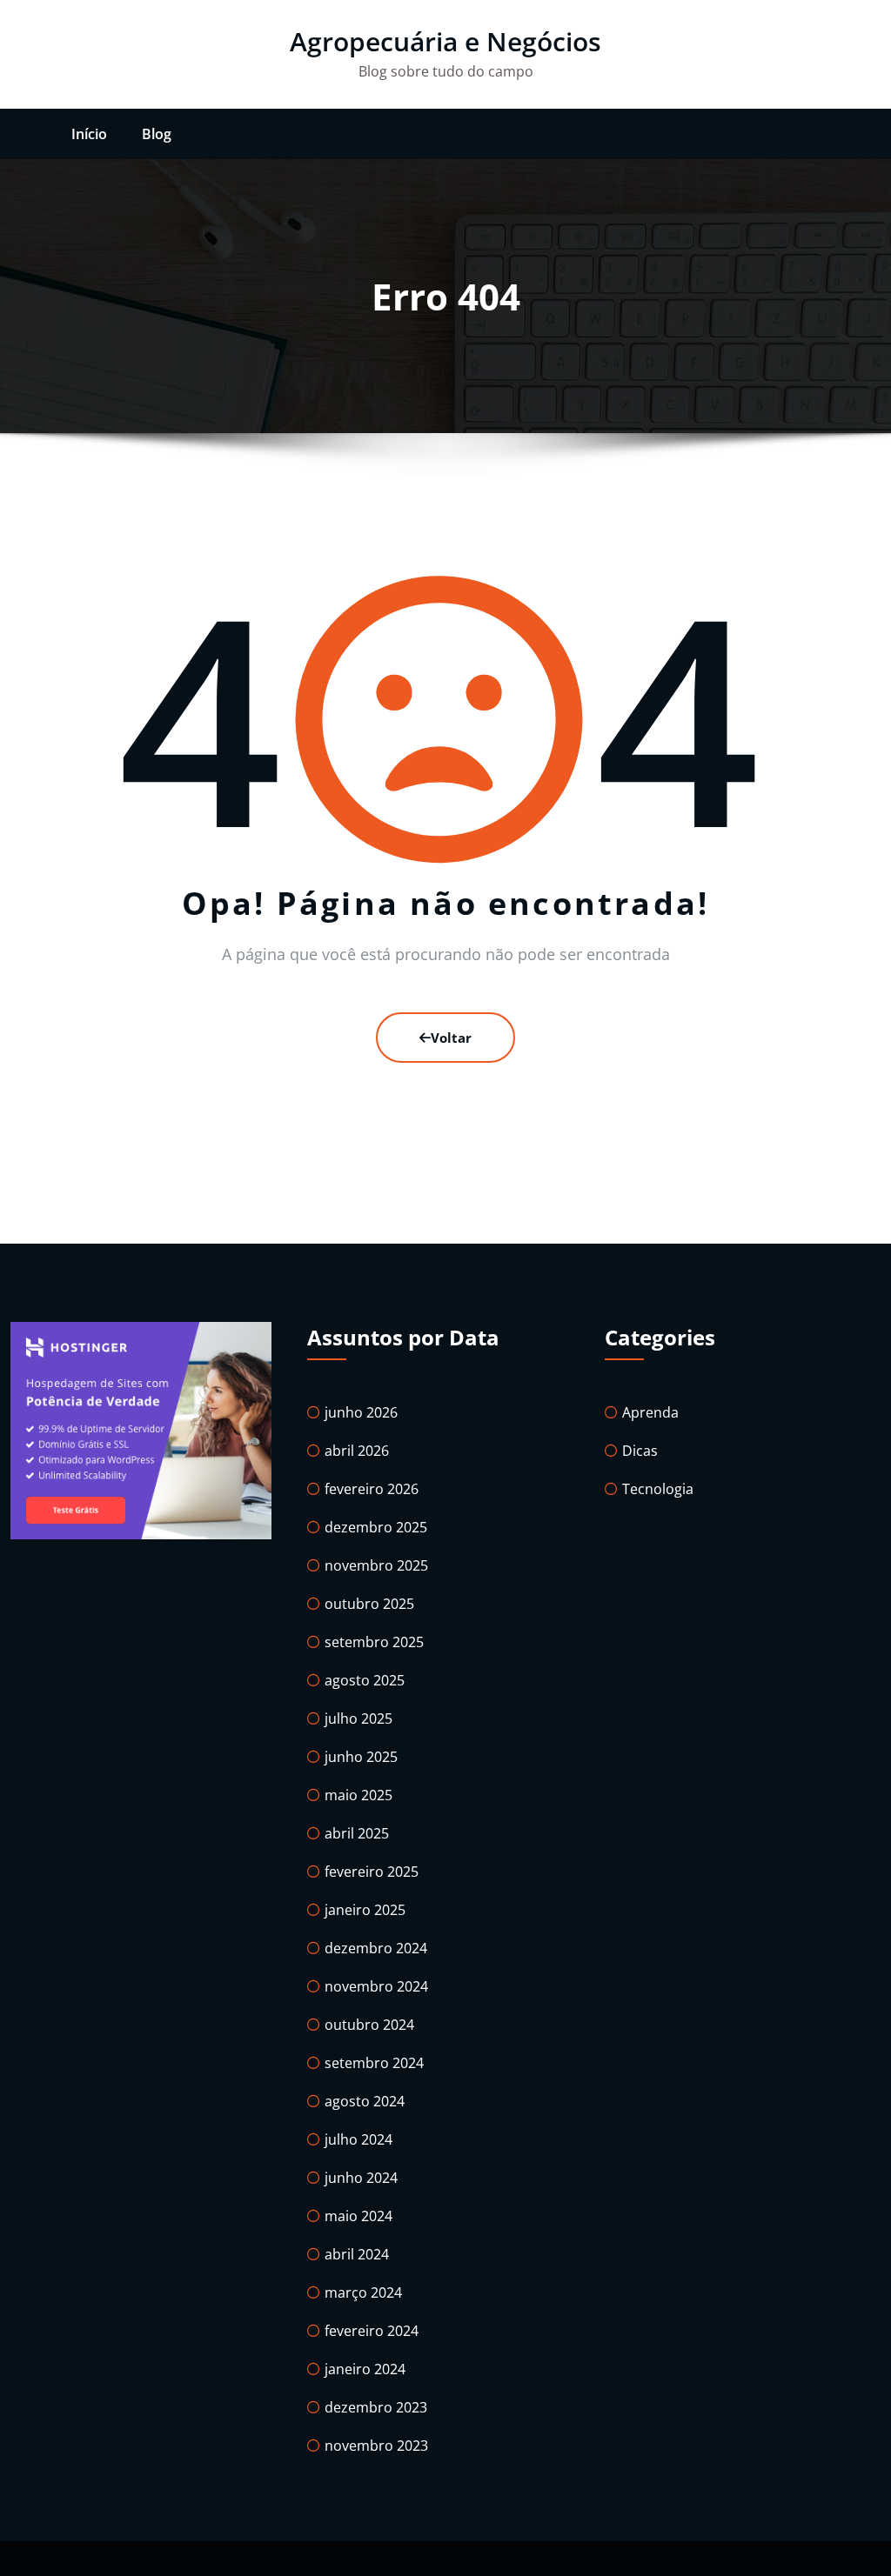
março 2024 (363, 2292)
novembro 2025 (376, 1565)
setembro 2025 (374, 1642)
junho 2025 (361, 1757)
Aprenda (650, 1412)
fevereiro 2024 (372, 2331)
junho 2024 (361, 2178)
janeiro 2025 (365, 1910)
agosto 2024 (365, 2101)
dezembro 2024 (376, 1948)
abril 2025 (357, 1833)
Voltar (451, 1038)
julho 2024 (358, 2139)
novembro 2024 (376, 1986)
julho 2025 (358, 1718)
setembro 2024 (374, 2063)
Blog (157, 134)
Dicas (640, 1451)
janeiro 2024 (365, 2369)
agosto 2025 (365, 1680)
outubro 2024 (369, 2025)
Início (89, 134)
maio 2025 (358, 1795)
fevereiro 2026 (372, 1489)
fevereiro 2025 (372, 1872)
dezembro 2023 (376, 2407)
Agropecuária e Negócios (445, 41)
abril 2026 (357, 1451)
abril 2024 (357, 2254)
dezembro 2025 (376, 1527)
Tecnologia (658, 1489)
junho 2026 (361, 1412)
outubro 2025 (369, 1604)
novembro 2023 (376, 2446)
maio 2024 (358, 2216)
